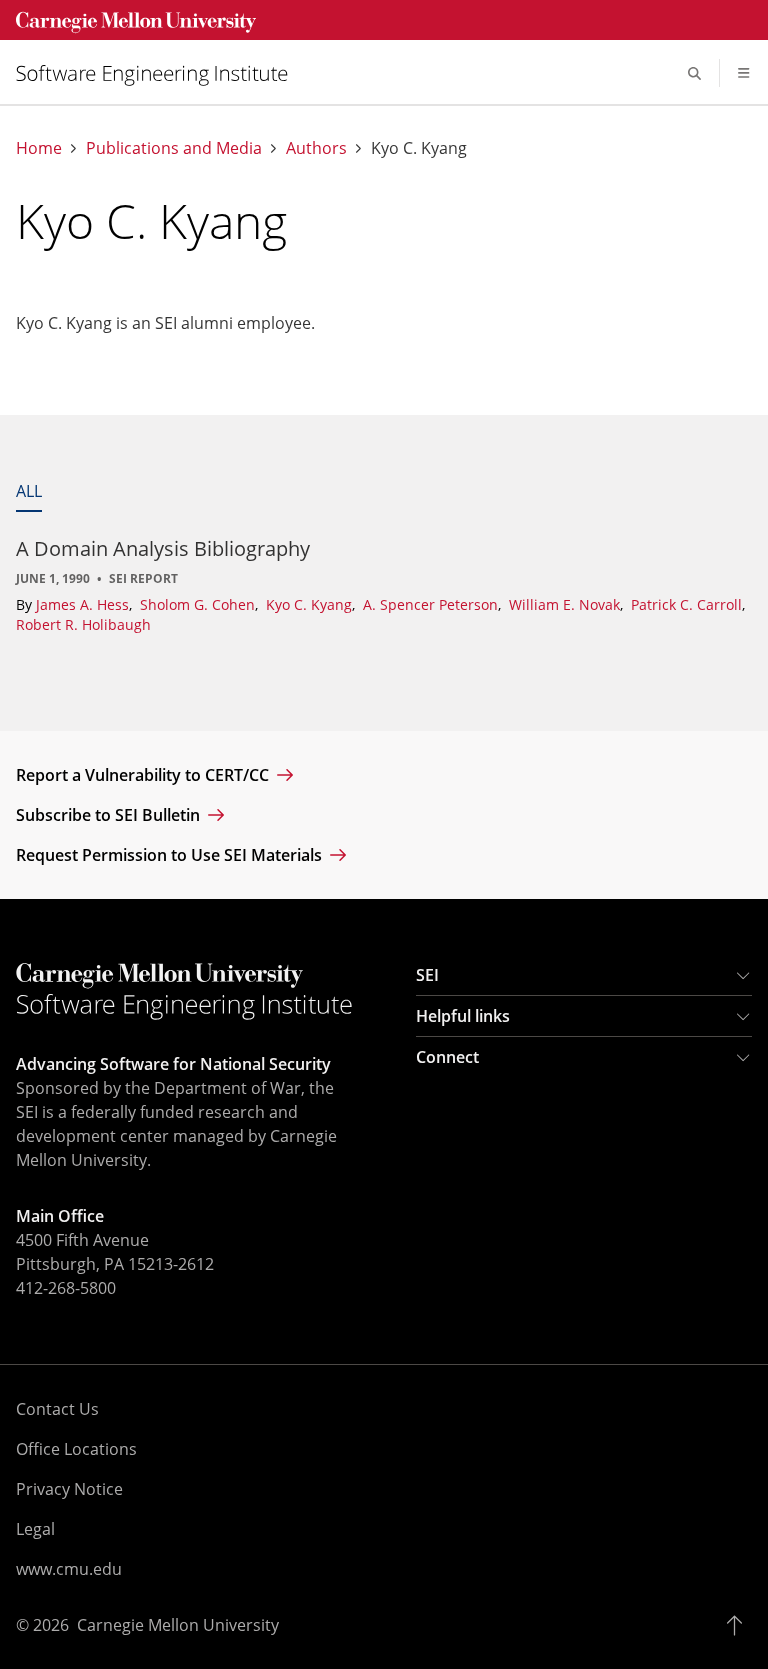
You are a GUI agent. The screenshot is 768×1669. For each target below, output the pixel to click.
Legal (35, 1529)
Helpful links (463, 1016)
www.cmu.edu (69, 1569)
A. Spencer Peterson (432, 604)
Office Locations (76, 1449)
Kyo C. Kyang (311, 604)
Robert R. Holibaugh (83, 624)
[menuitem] (160, 73)
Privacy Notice (69, 1489)
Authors (316, 148)
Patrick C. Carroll (688, 604)
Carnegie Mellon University (178, 1625)
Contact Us (57, 1409)
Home (39, 148)
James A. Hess (84, 604)
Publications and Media (174, 148)
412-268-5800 (66, 1288)
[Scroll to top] (739, 1625)
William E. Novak (566, 604)
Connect (447, 1057)
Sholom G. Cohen (199, 604)
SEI (427, 975)
